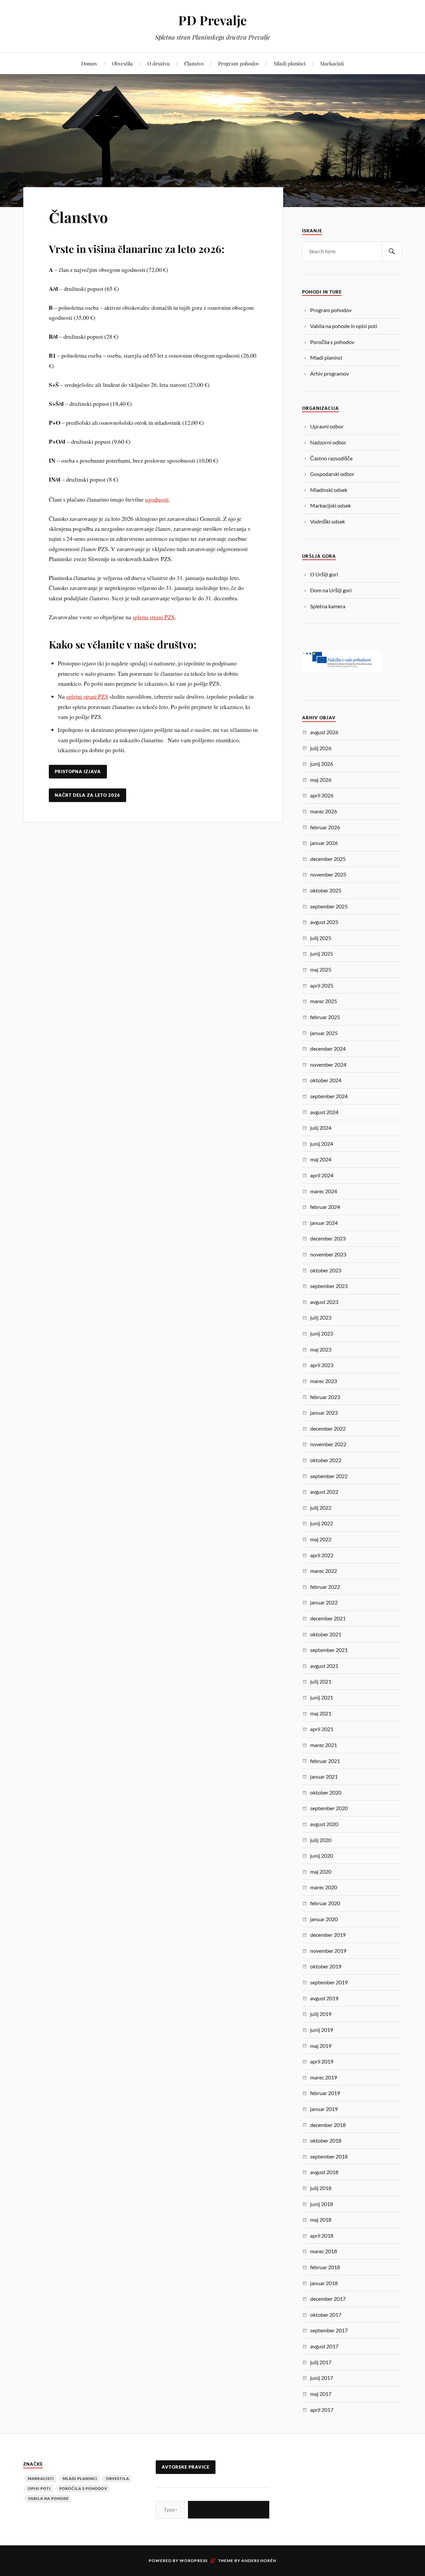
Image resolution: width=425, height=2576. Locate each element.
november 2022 (328, 1444)
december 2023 (328, 1238)
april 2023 (322, 1365)
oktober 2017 (326, 2315)
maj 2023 (321, 1349)
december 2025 (328, 859)
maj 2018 (321, 2220)
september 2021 (329, 1650)
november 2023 (328, 1254)
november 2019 (328, 1951)
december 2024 (328, 1049)
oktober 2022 (326, 1460)
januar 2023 (324, 1412)
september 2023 (329, 1286)
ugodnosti (157, 499)
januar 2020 (324, 1919)
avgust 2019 (324, 1998)
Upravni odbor (327, 426)
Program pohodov (239, 63)
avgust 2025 (324, 922)
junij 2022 (322, 1523)
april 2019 (322, 2061)
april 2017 (322, 2410)
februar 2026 (325, 827)
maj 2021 (321, 1713)
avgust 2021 (324, 1666)
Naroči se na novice (229, 2509)
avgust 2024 (324, 1112)
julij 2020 (321, 1840)
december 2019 (328, 1935)
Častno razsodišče (331, 458)
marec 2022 (324, 1571)
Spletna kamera (328, 606)
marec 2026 (324, 811)
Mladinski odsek (329, 490)
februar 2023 (325, 1397)
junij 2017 (322, 2378)
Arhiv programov (330, 373)
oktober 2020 (326, 1792)
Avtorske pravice (186, 2467)
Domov (89, 63)
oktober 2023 (326, 1270)
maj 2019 (321, 2046)
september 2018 (329, 2156)
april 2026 (322, 795)
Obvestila (122, 63)
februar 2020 (325, 1903)
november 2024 (328, 1064)
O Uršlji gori (324, 574)
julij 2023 (321, 1317)
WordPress (194, 2561)
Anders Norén (259, 2561)
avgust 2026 (324, 732)
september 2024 (329, 1096)
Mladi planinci (290, 63)
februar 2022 (325, 1587)
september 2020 (329, 1808)
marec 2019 (324, 2077)
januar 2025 (324, 1033)
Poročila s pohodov (332, 342)
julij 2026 (321, 748)
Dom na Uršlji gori (331, 590)
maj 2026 (321, 780)
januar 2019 (324, 2109)
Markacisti (332, 63)
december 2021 (328, 1618)
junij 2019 (322, 2030)
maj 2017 (321, 2394)
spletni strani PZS (154, 617)
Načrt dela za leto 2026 (87, 795)
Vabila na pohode (48, 2498)
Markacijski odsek (331, 505)
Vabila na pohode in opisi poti (344, 326)
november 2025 (328, 874)
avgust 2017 (324, 2346)
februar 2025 (325, 1017)
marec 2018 (324, 2251)
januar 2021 (324, 1776)
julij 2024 (321, 1128)
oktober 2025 (326, 890)
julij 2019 (321, 2014)
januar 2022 (324, 1602)
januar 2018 (324, 2283)
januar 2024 (324, 1223)
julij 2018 (321, 2188)
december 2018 (328, 2125)
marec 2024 (324, 1191)
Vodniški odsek (328, 521)
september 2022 (329, 1476)
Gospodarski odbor (332, 474)
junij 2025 (322, 953)
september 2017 (329, 2330)
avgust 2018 (324, 2172)
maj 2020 (321, 1872)
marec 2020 (324, 1887)
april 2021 (322, 1729)
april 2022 (322, 1555)
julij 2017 (321, 2362)
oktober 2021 (326, 1634)
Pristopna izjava (78, 771)
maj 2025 (321, 969)
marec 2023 (324, 1381)
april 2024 (322, 1175)
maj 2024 (321, 1159)
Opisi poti (39, 2488)
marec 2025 (324, 1001)
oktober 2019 (326, 1966)
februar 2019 (325, 2093)
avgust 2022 (324, 1492)
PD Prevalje (212, 20)
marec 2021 (324, 1745)
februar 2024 (325, 1207)
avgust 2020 (324, 1824)
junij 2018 (322, 2204)
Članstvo (194, 63)
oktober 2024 (326, 1080)
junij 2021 (322, 1697)
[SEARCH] (392, 251)
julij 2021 (321, 1681)
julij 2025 (321, 938)
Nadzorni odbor (328, 442)
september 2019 (329, 1982)
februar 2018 (325, 2267)
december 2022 (328, 1428)
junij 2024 (322, 1144)
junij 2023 (322, 1333)
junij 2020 (322, 1856)
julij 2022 (321, 1508)
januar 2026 (324, 843)
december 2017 (328, 2299)
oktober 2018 (326, 2140)
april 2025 (322, 985)
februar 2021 (325, 1761)
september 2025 (329, 906)
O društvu (159, 63)
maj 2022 (321, 1539)
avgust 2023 (324, 1302)
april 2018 (322, 2235)
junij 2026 (322, 764)
